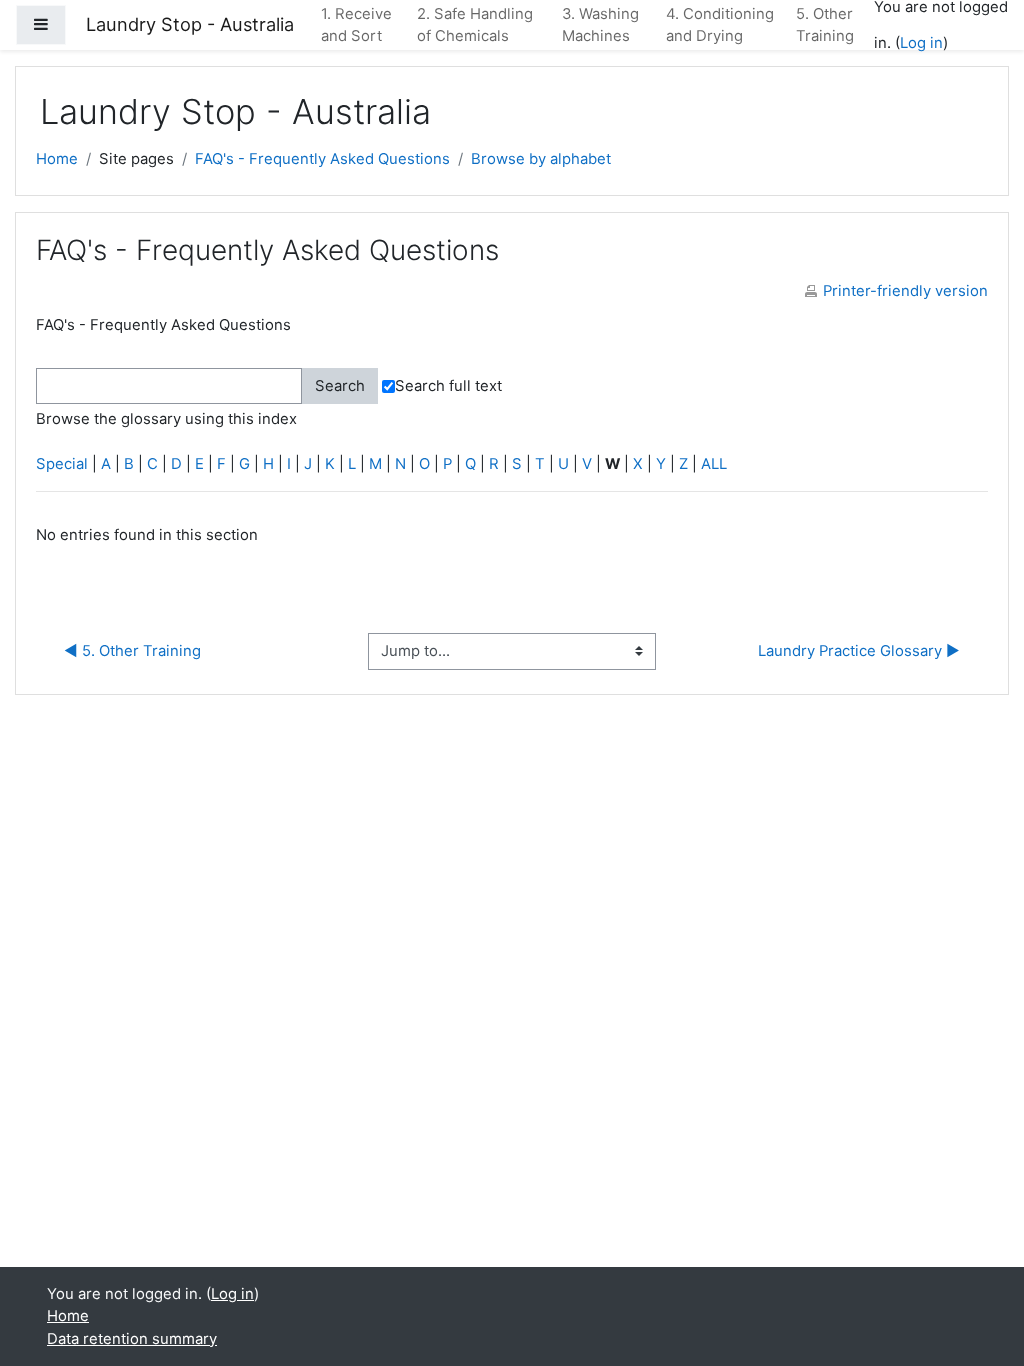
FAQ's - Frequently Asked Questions (322, 159)
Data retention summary (132, 1339)
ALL (714, 464)
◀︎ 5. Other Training (132, 651)
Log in (921, 43)
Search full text (448, 386)
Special (62, 464)
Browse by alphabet (541, 159)
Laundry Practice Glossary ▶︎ (859, 651)
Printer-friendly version (905, 291)
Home (57, 159)
